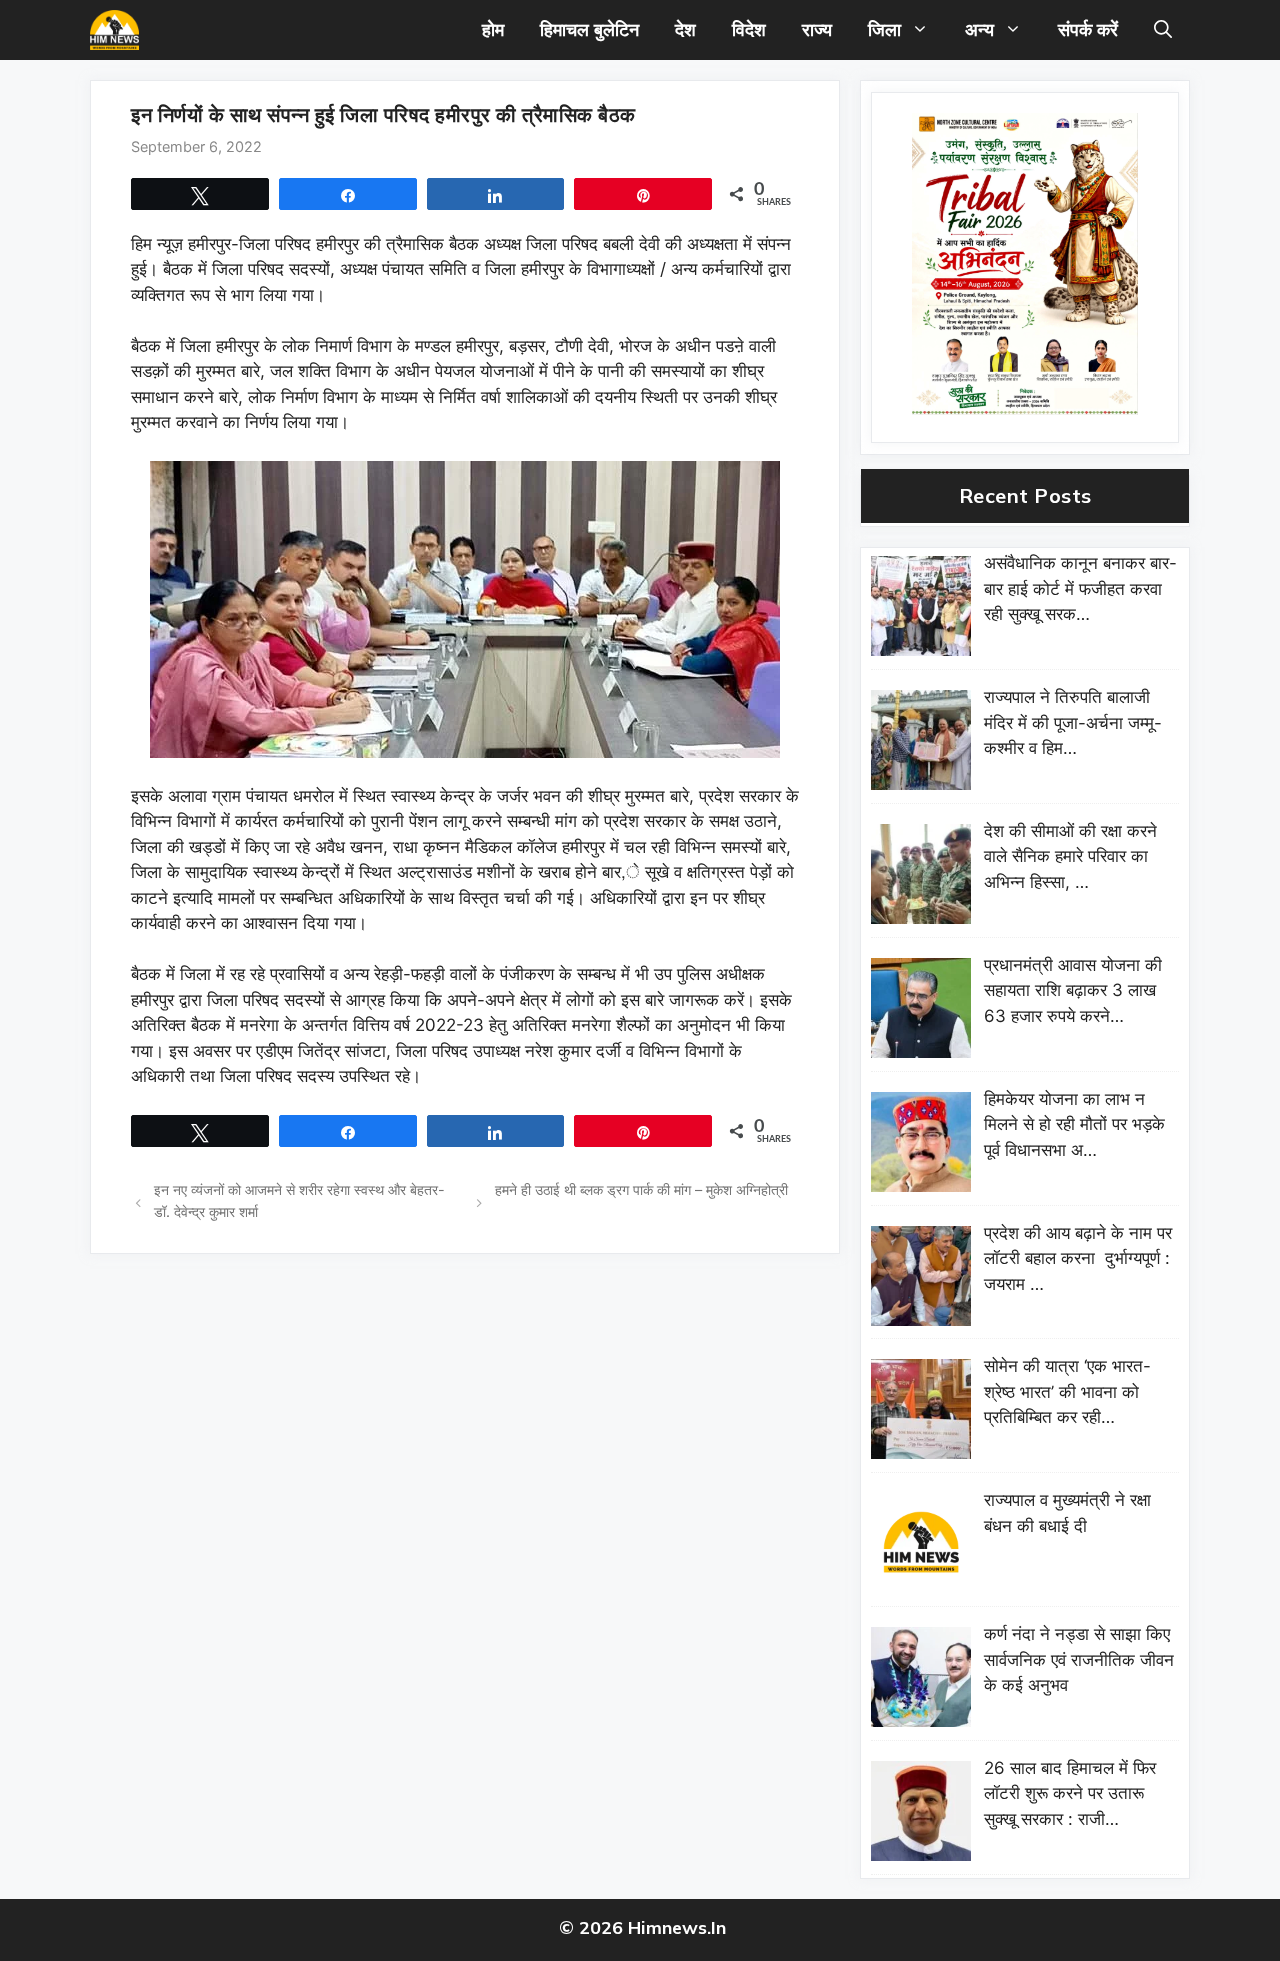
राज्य (817, 29)
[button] (1163, 30)
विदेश (749, 29)
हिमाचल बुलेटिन (589, 29)
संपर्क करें (1088, 29)
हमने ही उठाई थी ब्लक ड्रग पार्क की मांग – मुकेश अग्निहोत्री (641, 1189)
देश (685, 29)
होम (493, 29)
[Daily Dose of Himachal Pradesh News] (114, 30)
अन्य (979, 29)
